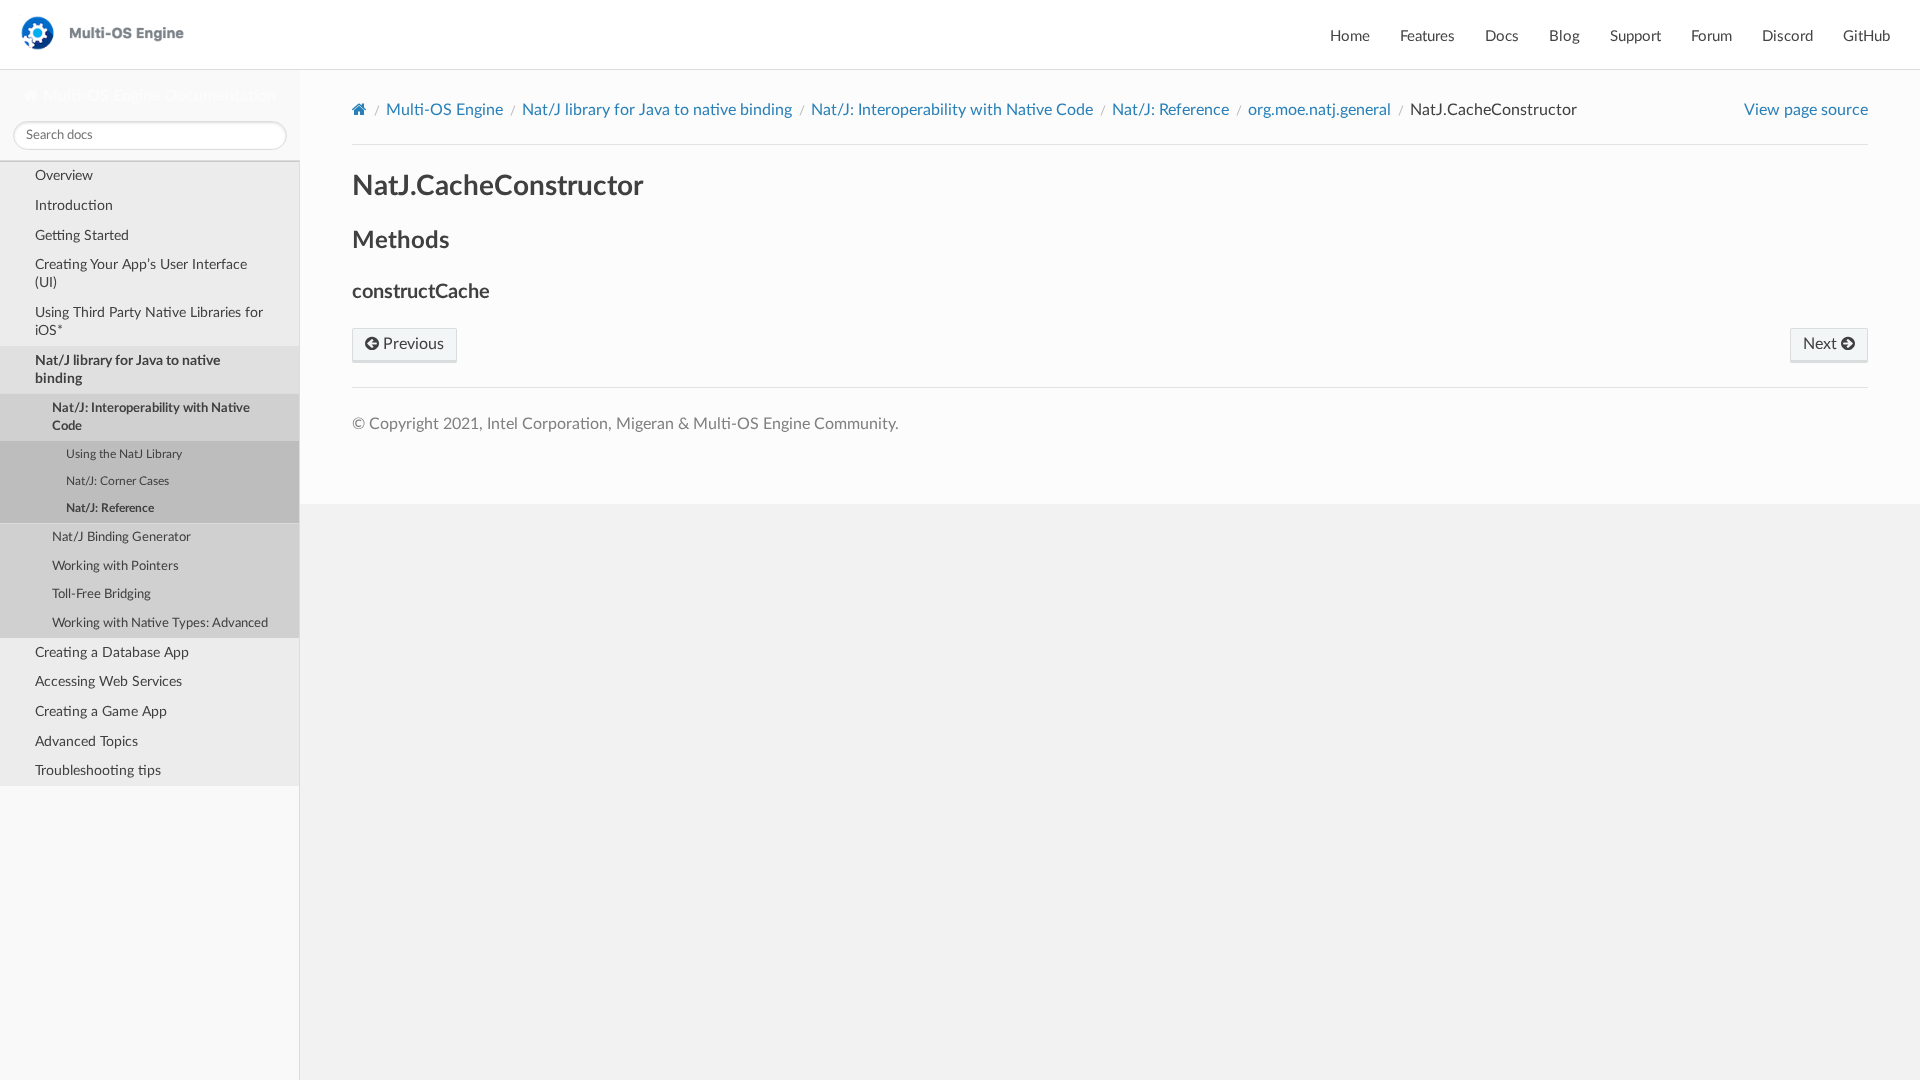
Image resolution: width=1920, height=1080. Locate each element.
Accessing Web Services (108, 681)
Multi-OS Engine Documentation (157, 96)
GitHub (1866, 36)
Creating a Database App (112, 652)
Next (1822, 344)
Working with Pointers (115, 566)
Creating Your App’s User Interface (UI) (141, 273)
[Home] (359, 109)
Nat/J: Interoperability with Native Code (151, 417)
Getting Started (82, 235)
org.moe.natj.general (1319, 110)
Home (1350, 36)
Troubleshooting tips (98, 770)
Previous (411, 344)
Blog (1564, 36)
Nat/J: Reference (110, 508)
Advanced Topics (86, 741)
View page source (1806, 110)
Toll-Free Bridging (101, 594)
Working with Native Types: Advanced (160, 623)
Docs (1502, 36)
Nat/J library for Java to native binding (127, 369)
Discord (1787, 36)
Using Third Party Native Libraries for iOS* (149, 321)
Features (1427, 36)
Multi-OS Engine (444, 110)
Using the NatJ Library (124, 454)
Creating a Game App (101, 711)
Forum (1711, 36)
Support (1635, 36)
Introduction (74, 205)
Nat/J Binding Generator (121, 537)
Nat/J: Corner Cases (117, 481)
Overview (64, 175)
